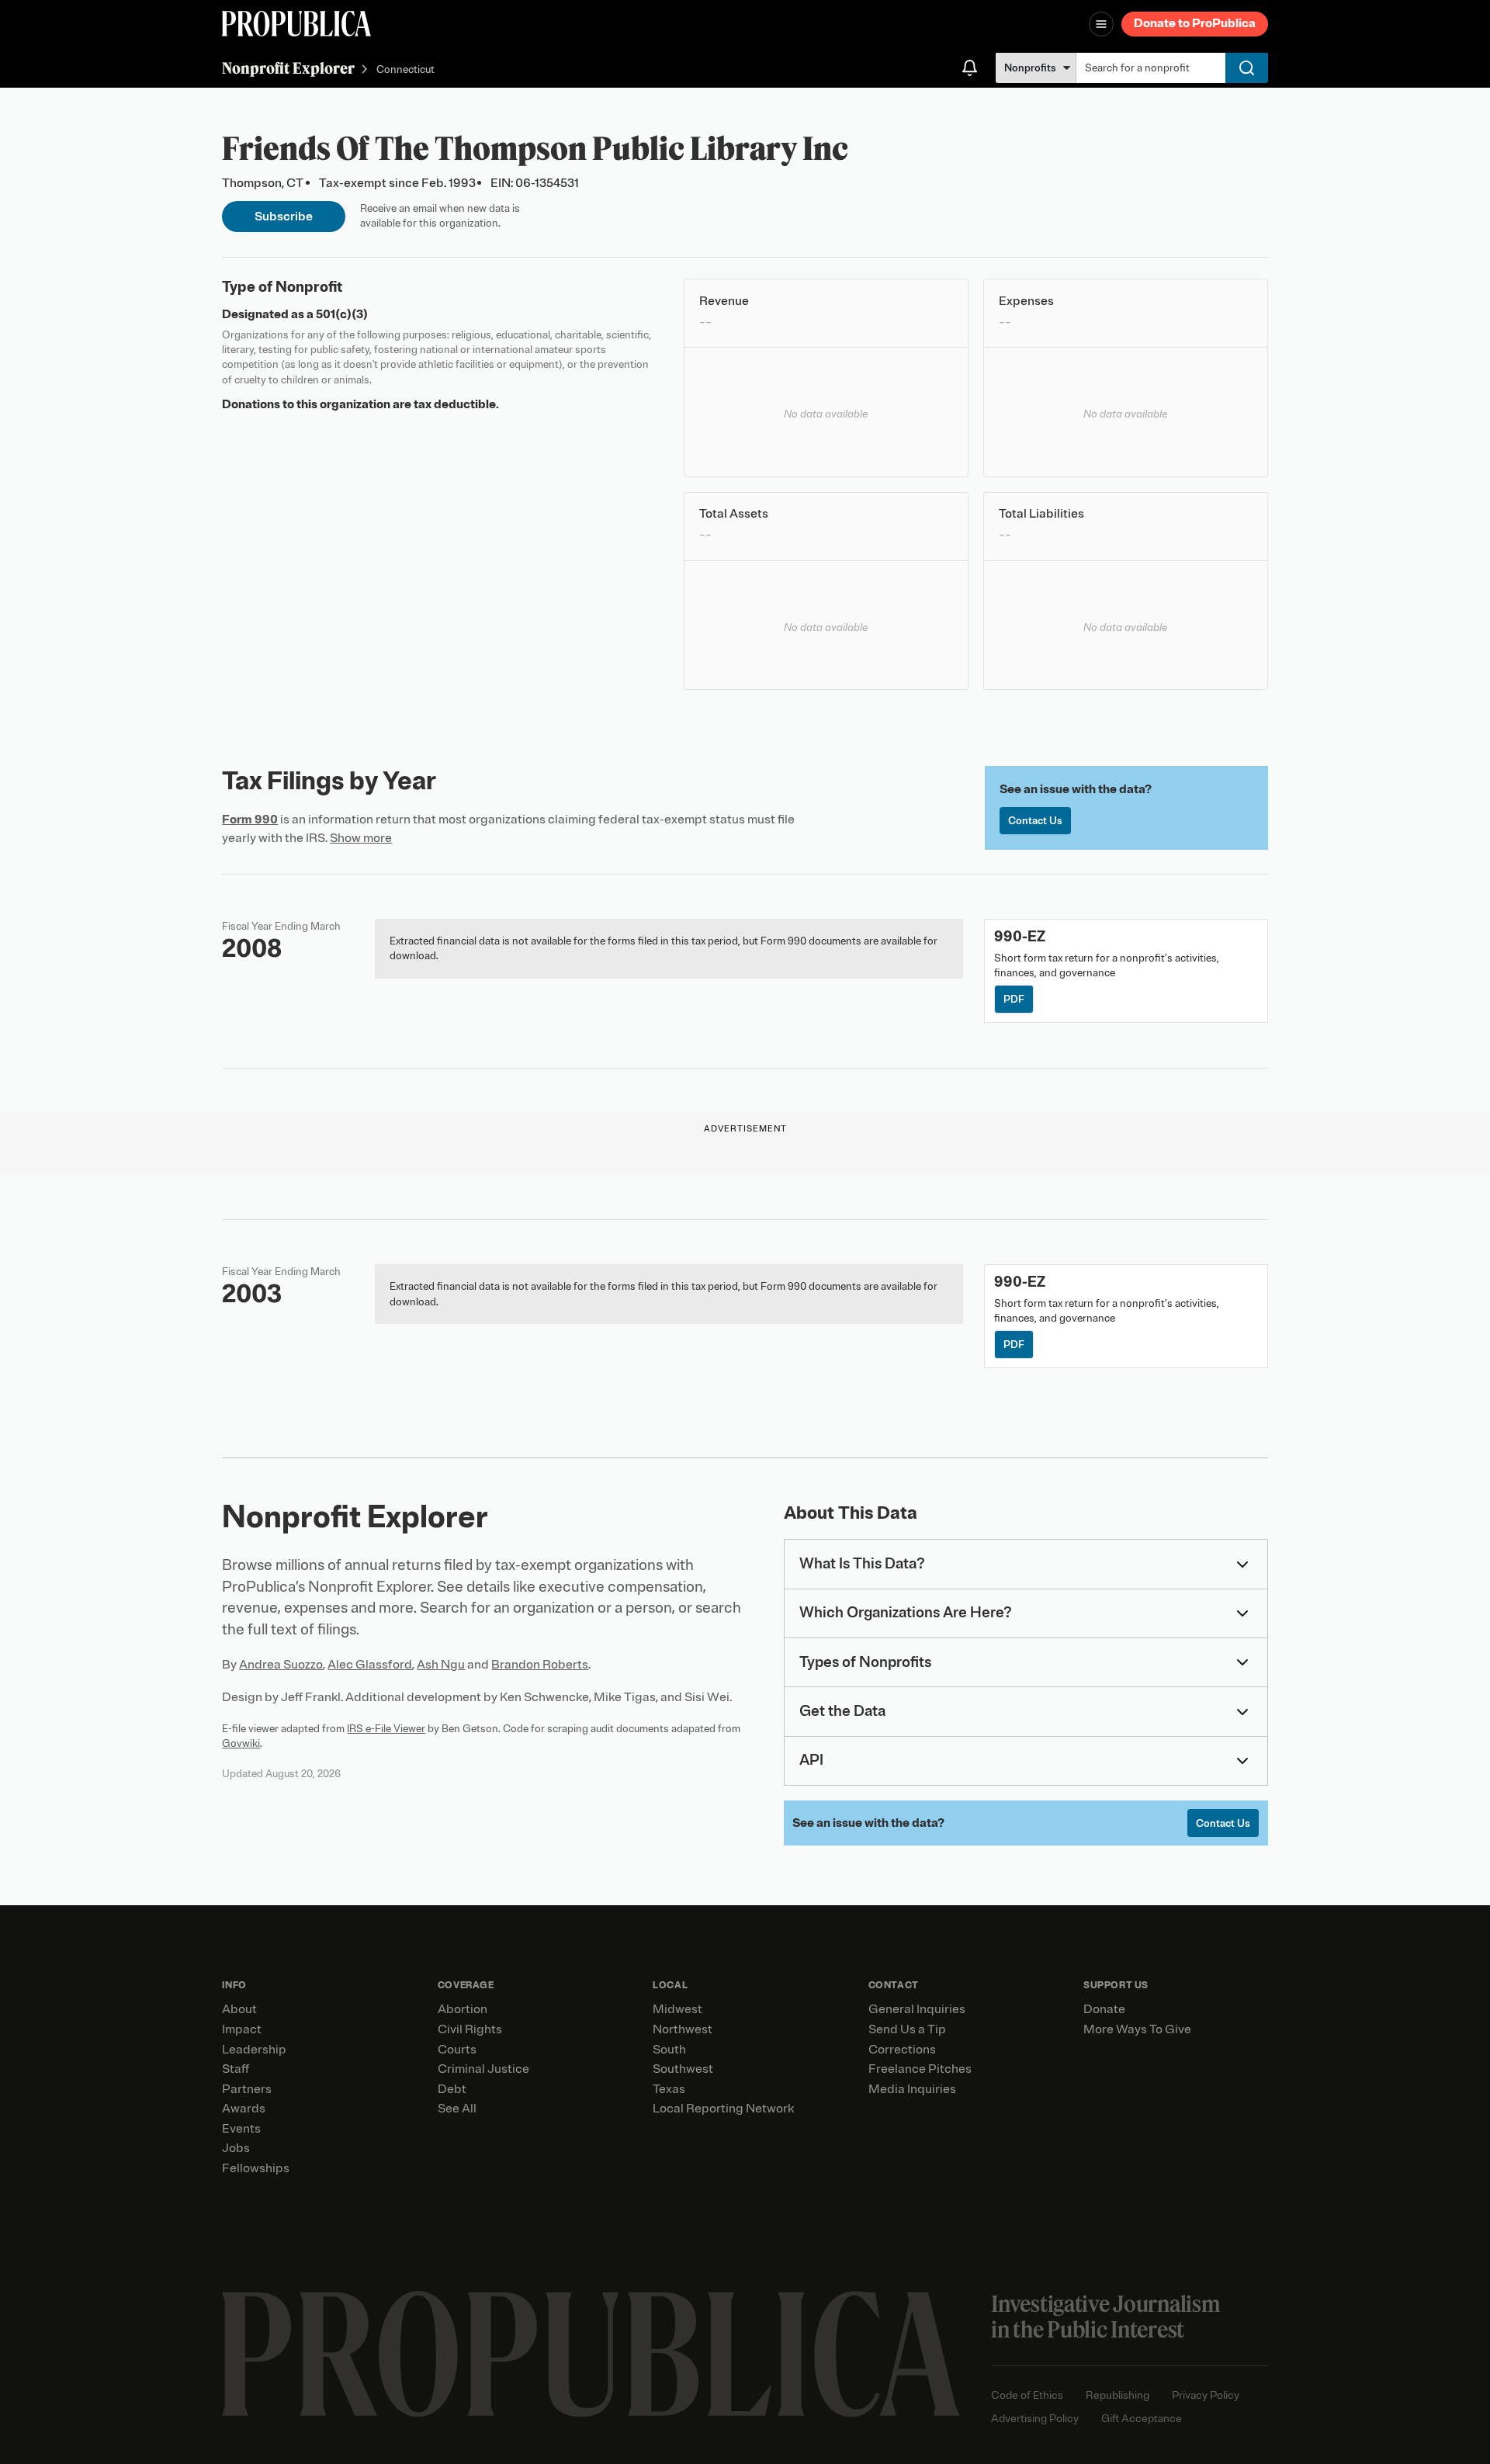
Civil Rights (470, 2029)
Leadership (254, 2050)
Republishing (1117, 2395)
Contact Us (1035, 821)
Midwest (677, 2009)
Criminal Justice (483, 2069)
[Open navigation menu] (1101, 24)
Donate (1104, 2009)
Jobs (236, 2148)
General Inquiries (917, 2009)
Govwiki (241, 1743)
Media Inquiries (912, 2089)
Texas (669, 2089)
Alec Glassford (370, 1665)
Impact (242, 2029)
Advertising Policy (1035, 2419)
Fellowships (256, 2168)
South (669, 2050)
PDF (1014, 999)
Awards (244, 2109)
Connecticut (405, 69)
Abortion (463, 2009)
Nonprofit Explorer (288, 68)
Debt (452, 2089)
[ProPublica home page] (591, 2354)
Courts (457, 2050)
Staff (236, 2069)
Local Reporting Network (723, 2109)
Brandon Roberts (540, 1665)
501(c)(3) (342, 314)
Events (241, 2129)
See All (457, 2109)
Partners (247, 2089)
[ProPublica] (296, 24)
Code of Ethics (1027, 2395)
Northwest (683, 2029)
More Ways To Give (1137, 2029)
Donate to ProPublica (1195, 23)
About (239, 2009)
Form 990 (250, 820)
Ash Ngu (441, 1665)
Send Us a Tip (907, 2029)
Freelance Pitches (920, 2069)
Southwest (683, 2069)
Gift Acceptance (1142, 2419)
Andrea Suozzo (281, 1665)
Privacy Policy (1206, 2395)
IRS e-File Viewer (386, 1729)
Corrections (902, 2050)
